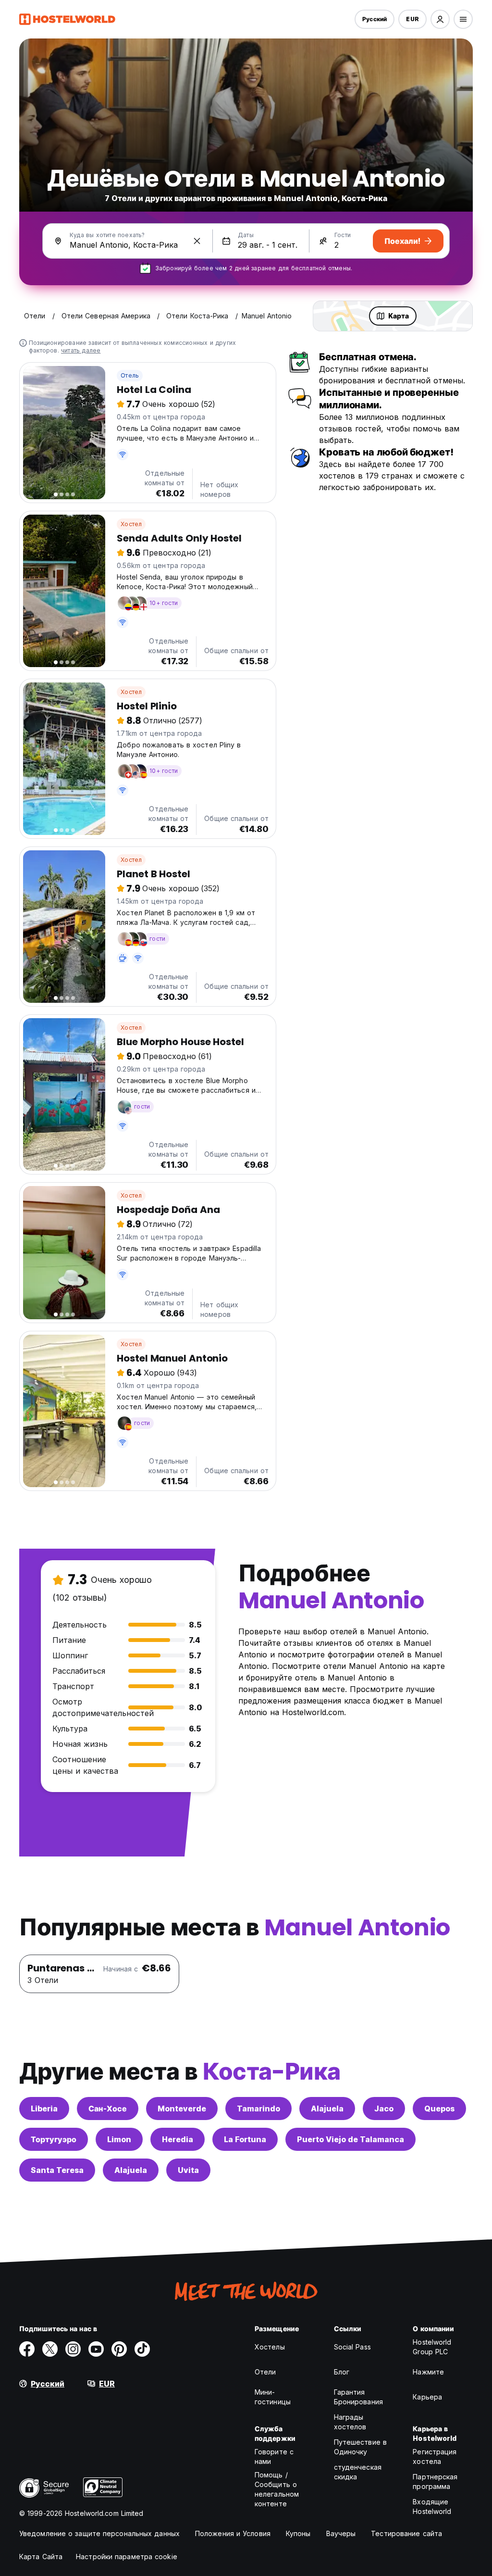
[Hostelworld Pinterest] (119, 2349)
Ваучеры (341, 2533)
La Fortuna (245, 2139)
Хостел (131, 524)
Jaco (384, 2109)
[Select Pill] (440, 19)
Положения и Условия (233, 2533)
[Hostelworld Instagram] (73, 2349)
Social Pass (352, 2347)
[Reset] (197, 241)
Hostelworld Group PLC (432, 2347)
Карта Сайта (41, 2557)
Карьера (427, 2397)
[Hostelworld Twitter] (50, 2349)
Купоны (298, 2533)
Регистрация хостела (435, 2456)
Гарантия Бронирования (358, 2397)
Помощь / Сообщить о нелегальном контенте (277, 2489)
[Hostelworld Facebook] (27, 2349)
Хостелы (270, 2347)
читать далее (81, 350)
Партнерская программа (435, 2481)
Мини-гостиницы (273, 2397)
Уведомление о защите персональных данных (99, 2533)
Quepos (439, 2109)
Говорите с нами (274, 2456)
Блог (342, 2372)
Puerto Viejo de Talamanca (351, 2139)
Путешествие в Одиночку (360, 2447)
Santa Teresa (57, 2170)
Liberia (44, 2109)
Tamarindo (258, 2109)
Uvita (188, 2170)
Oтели (265, 2372)
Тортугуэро (54, 2139)
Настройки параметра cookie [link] (127, 2557)
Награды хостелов (350, 2422)
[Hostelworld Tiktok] (142, 2349)
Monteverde (182, 2109)
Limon (119, 2139)
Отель (130, 375)
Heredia (178, 2139)
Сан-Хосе (108, 2109)
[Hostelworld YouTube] (96, 2349)
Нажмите (428, 2372)
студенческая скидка (358, 2472)
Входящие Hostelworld (432, 2507)
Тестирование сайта (406, 2533)
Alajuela (327, 2109)
